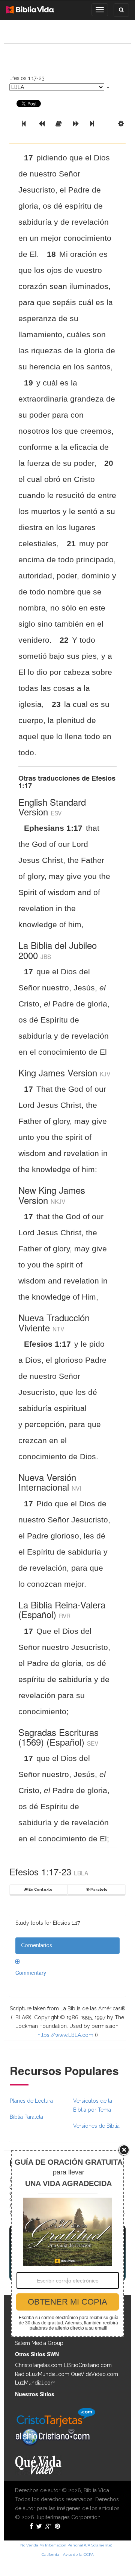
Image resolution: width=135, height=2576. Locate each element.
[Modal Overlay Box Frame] (67, 2244)
